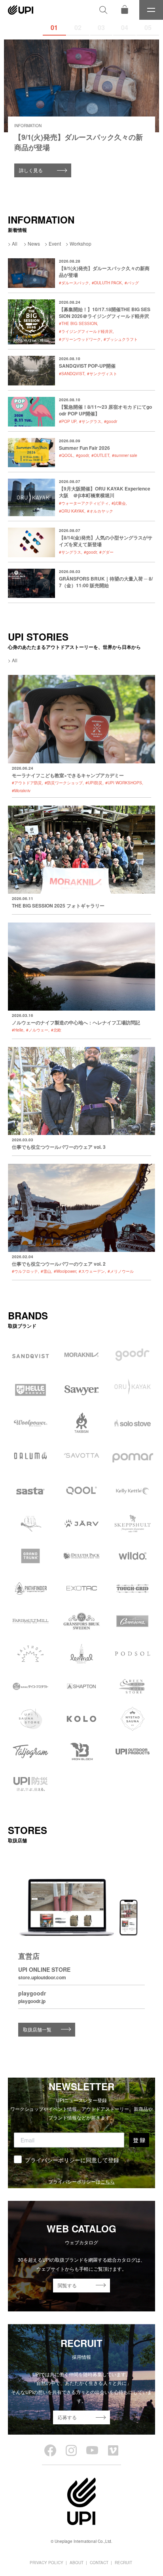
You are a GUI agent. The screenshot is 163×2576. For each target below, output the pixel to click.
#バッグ (132, 283)
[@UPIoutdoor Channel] (92, 2450)
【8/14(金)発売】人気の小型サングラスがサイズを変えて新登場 (106, 541)
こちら (108, 2181)
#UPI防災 (94, 783)
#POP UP (68, 421)
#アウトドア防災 (27, 783)
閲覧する (67, 2285)
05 (148, 27)
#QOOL (66, 455)
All (15, 243)
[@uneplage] (50, 2450)
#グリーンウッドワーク (80, 339)
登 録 (139, 2140)
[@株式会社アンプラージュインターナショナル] (113, 2450)
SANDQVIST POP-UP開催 (87, 366)
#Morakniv (21, 791)
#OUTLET (100, 455)
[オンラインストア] (125, 10)
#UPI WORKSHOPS (124, 783)
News (34, 243)
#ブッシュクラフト (121, 339)
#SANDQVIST (72, 374)
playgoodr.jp (32, 2001)
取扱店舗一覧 (37, 2029)
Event (55, 243)
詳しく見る (31, 170)
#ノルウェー (37, 1030)
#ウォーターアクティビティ (84, 503)
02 (78, 27)
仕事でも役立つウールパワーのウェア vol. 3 (59, 1147)
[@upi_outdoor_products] (71, 2450)
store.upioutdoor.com (42, 1977)
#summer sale (125, 455)
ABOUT (77, 2563)
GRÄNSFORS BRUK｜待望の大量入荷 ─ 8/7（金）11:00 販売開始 (106, 582)
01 (54, 27)
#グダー (106, 552)
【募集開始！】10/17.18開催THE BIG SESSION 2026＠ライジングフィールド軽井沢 (105, 313)
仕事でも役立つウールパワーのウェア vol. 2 (59, 1264)
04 (125, 27)
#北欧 (56, 1030)
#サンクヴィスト (102, 374)
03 (101, 27)
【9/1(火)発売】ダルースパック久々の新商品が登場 (104, 272)
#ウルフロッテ (25, 1271)
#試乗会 (119, 503)
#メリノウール (121, 1271)
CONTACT (99, 2563)
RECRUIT (123, 2563)
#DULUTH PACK (107, 283)
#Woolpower (65, 1271)
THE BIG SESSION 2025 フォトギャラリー (58, 906)
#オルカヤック (100, 511)
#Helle (18, 1030)
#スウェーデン (92, 1271)
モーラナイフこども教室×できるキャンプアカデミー (68, 775)
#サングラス (90, 421)
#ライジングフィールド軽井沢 (86, 331)
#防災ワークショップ (64, 783)
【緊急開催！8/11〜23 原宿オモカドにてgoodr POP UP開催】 (105, 410)
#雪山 (46, 1271)
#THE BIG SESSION (78, 323)
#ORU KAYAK (72, 511)
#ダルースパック (74, 283)
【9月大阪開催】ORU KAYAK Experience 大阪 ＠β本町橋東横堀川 (105, 492)
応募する (67, 2417)
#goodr (111, 421)
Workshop (81, 243)
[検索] (103, 10)
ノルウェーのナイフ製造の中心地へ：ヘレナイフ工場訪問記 (76, 1022)
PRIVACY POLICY (46, 2563)
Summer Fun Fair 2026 (84, 448)
